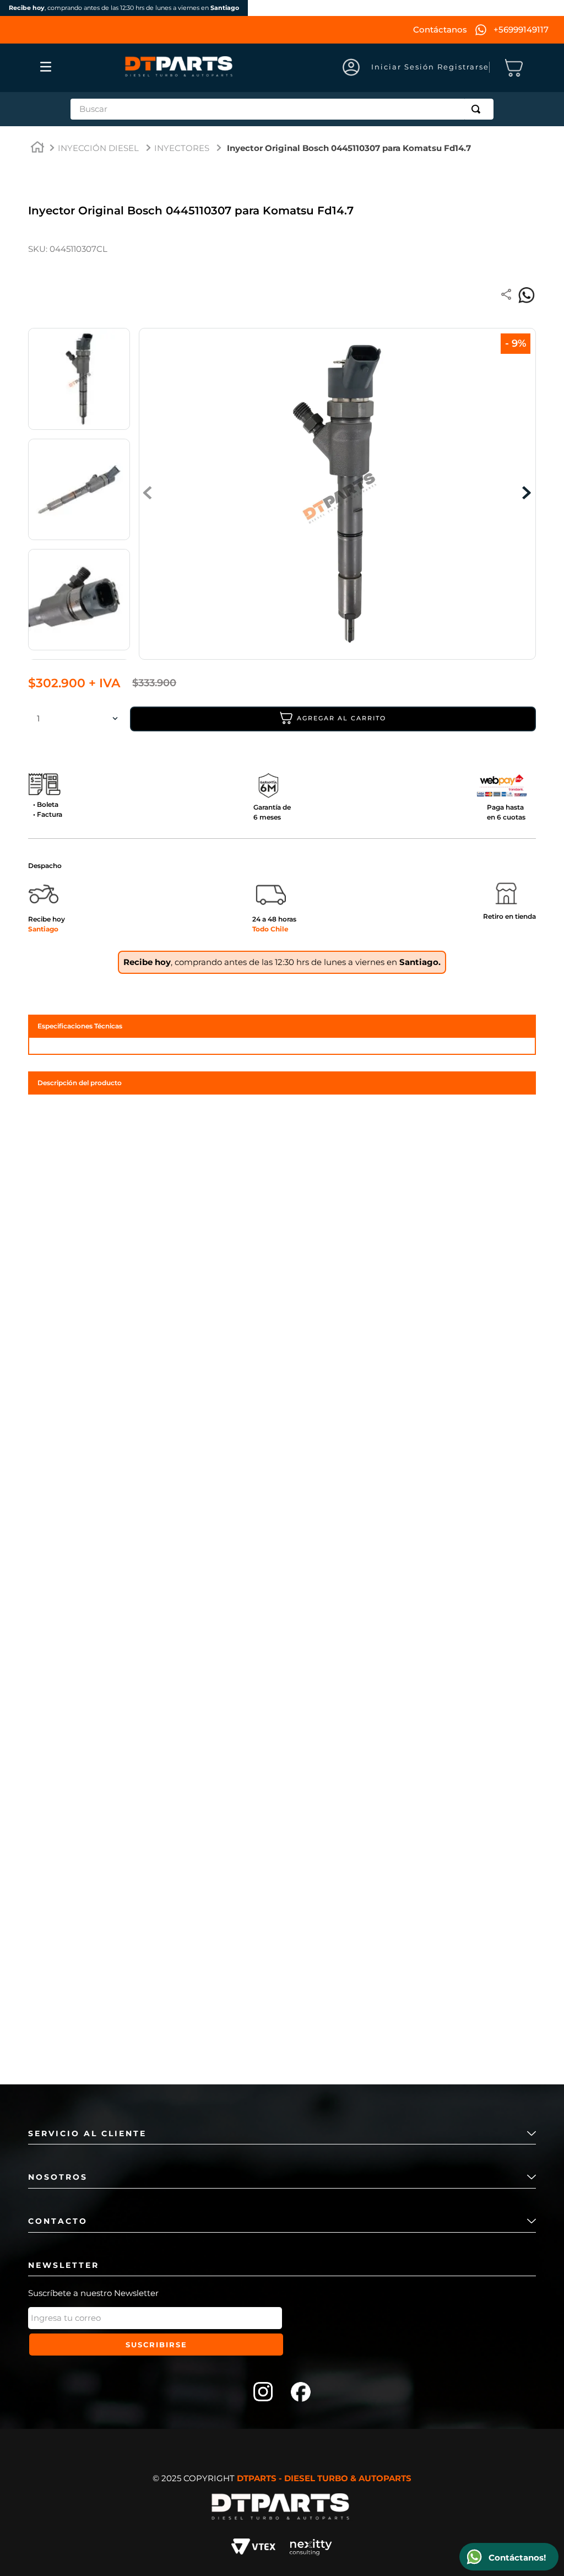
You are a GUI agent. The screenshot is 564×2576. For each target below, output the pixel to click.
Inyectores (182, 148)
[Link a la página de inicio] (37, 149)
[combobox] (282, 109)
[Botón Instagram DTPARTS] (263, 2393)
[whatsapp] (527, 295)
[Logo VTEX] (253, 2548)
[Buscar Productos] (478, 109)
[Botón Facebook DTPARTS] (301, 2393)
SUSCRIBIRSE (156, 2345)
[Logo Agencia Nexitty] (311, 2548)
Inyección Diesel (98, 148)
